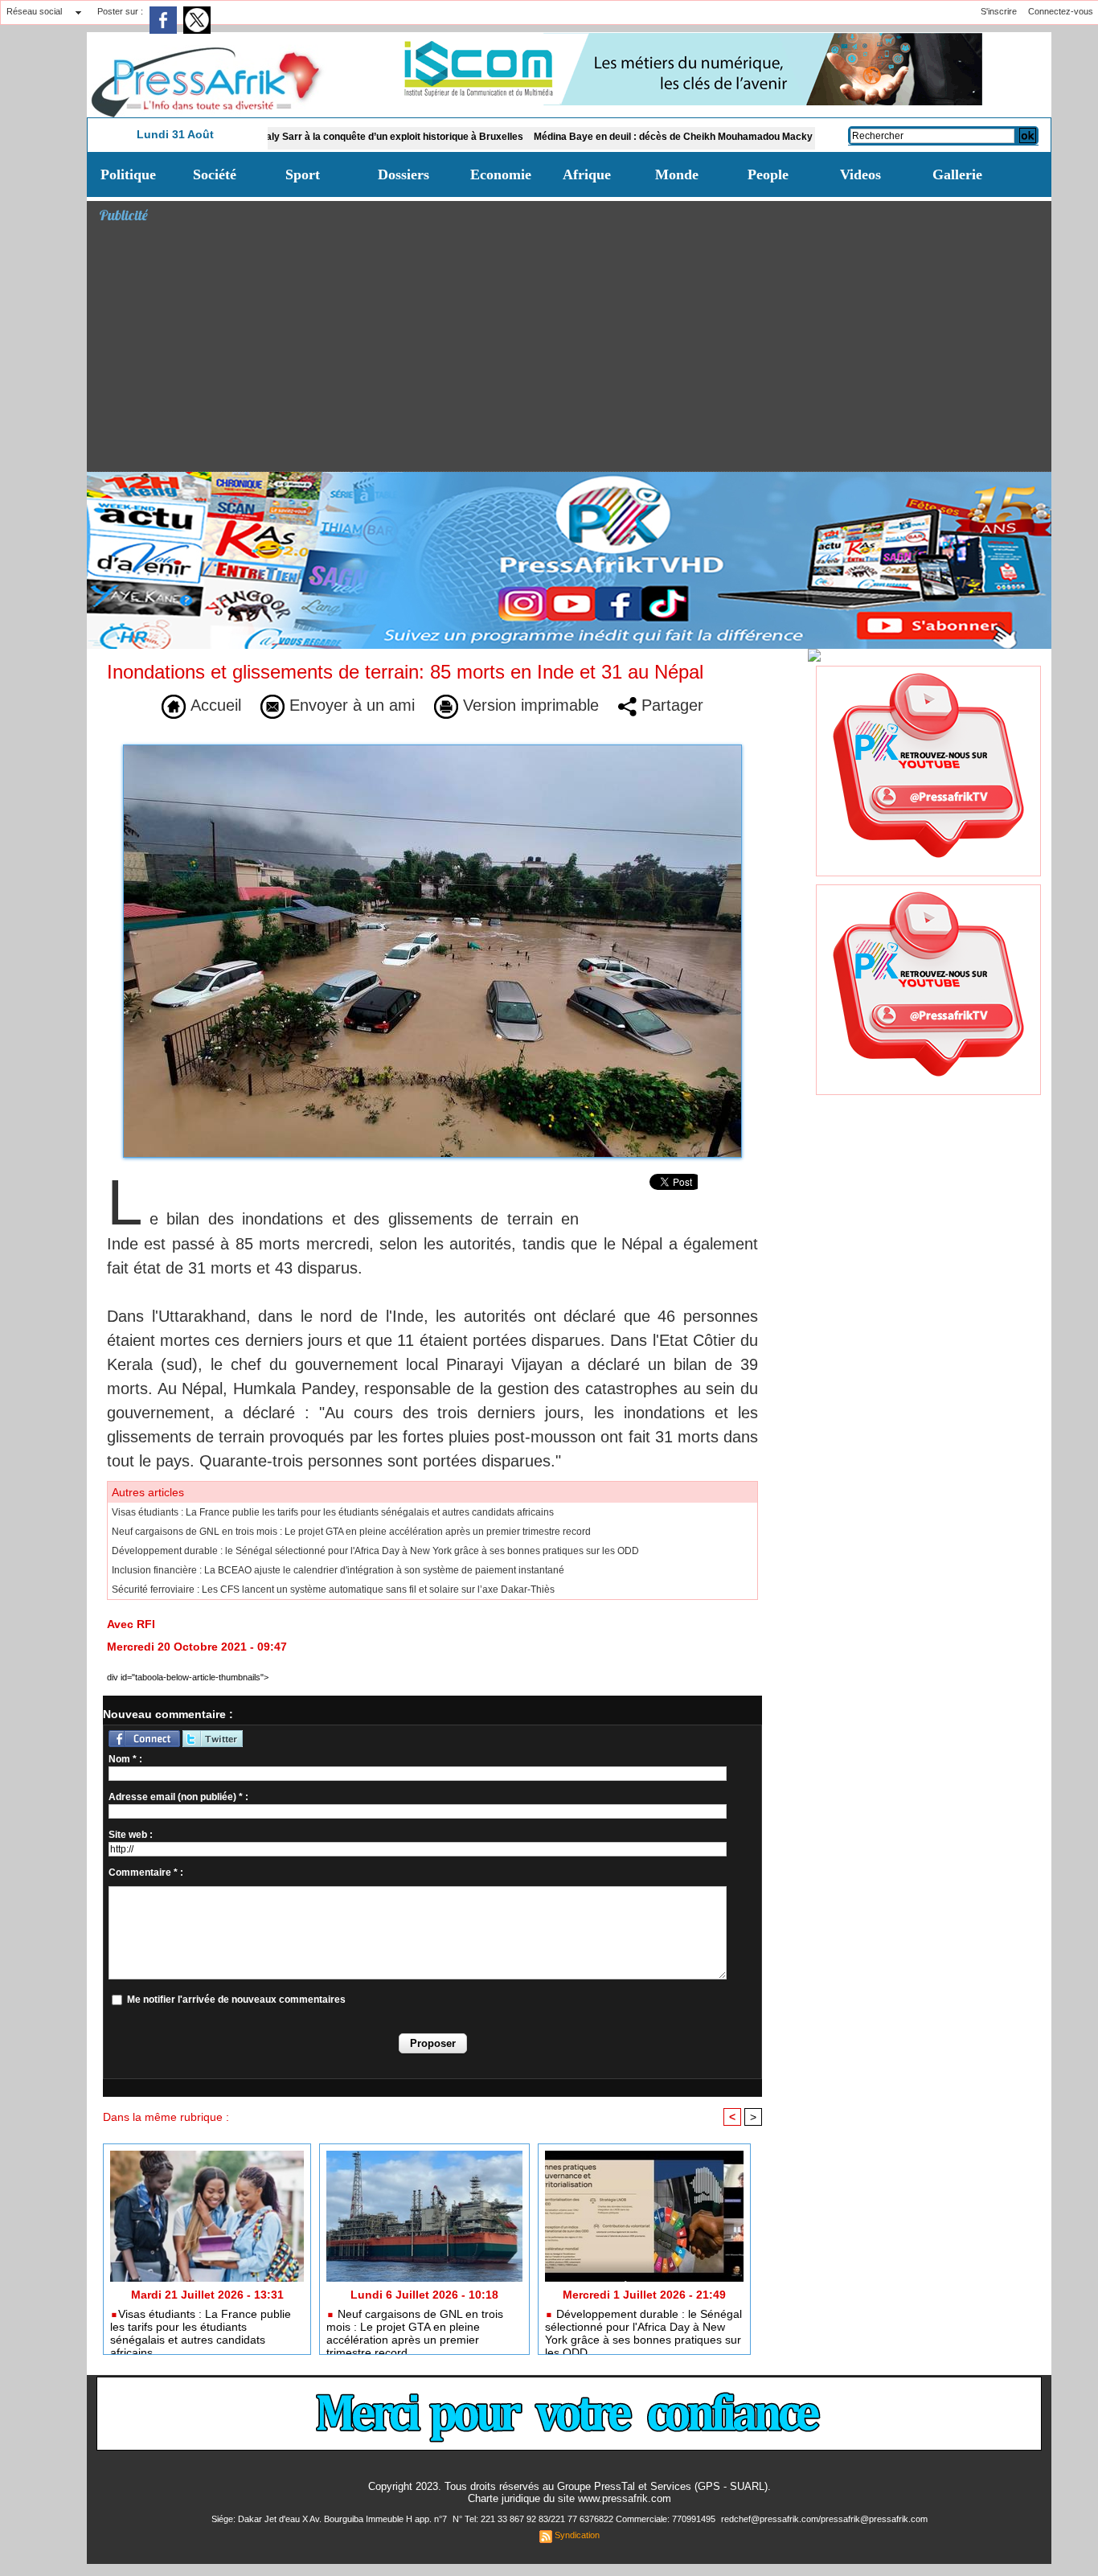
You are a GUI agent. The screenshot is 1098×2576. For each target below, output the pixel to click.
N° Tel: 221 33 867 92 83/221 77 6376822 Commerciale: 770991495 (585, 2519)
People (768, 174)
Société (215, 174)
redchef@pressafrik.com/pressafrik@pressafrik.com (824, 2519)
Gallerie (957, 174)
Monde (677, 174)
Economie (501, 174)
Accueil (213, 705)
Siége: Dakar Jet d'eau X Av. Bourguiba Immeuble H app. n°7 (330, 2519)
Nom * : (125, 1759)
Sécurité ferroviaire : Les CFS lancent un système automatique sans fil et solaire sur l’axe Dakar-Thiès (333, 1589)
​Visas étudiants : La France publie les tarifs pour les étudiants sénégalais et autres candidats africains (333, 1512)
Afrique (587, 174)
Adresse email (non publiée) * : (178, 1797)
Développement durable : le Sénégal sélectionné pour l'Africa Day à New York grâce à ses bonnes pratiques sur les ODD (375, 1551)
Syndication (577, 2535)
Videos (860, 174)
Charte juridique (504, 2498)
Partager (670, 705)
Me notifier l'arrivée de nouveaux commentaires (236, 2000)
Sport (303, 174)
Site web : (131, 1835)
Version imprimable (529, 705)
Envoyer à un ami (350, 705)
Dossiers (404, 174)
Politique (128, 174)
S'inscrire (999, 11)
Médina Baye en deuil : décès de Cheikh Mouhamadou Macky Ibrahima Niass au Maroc (656, 137)
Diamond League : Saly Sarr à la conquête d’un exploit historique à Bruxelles (273, 137)
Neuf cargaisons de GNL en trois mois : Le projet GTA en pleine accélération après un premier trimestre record (351, 1532)
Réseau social (34, 11)
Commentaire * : (146, 1873)
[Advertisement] (575, 351)
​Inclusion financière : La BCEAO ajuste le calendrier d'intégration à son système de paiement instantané (338, 1570)
